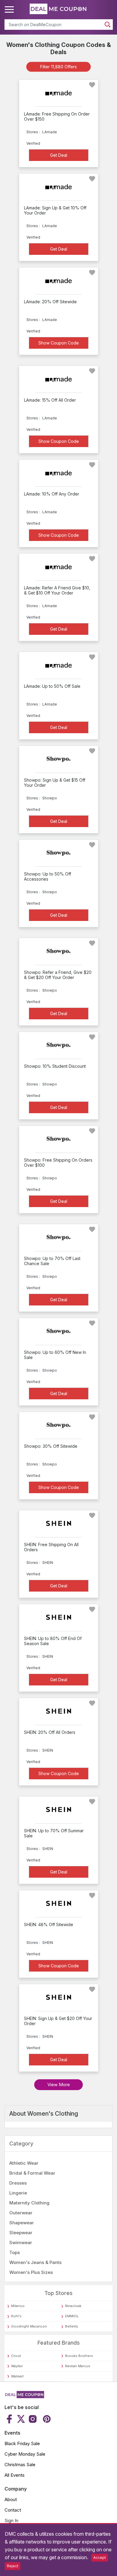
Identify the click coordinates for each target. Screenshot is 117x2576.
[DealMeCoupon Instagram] (33, 2419)
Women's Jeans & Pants (35, 2262)
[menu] (10, 10)
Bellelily (72, 2326)
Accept (100, 2557)
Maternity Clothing (29, 2203)
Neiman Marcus (78, 2366)
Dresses (18, 2183)
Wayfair (17, 2366)
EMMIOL (72, 2316)
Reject (13, 2566)
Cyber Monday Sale (25, 2454)
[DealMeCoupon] (24, 2396)
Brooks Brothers (79, 2356)
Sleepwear (21, 2233)
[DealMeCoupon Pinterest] (46, 2419)
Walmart (17, 2376)
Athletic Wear (24, 2163)
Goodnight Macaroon (29, 2326)
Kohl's (16, 2316)
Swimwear (21, 2242)
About (11, 2499)
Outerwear (21, 2213)
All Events (15, 2475)
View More (59, 2085)
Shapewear (22, 2223)
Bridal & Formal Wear (32, 2173)
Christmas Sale (20, 2465)
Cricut (16, 2356)
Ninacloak (73, 2306)
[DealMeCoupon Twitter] (21, 2419)
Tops (15, 2252)
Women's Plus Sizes (31, 2272)
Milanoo (18, 2306)
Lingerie (18, 2193)
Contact (13, 2510)
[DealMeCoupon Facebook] (10, 2419)
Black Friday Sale (22, 2443)
